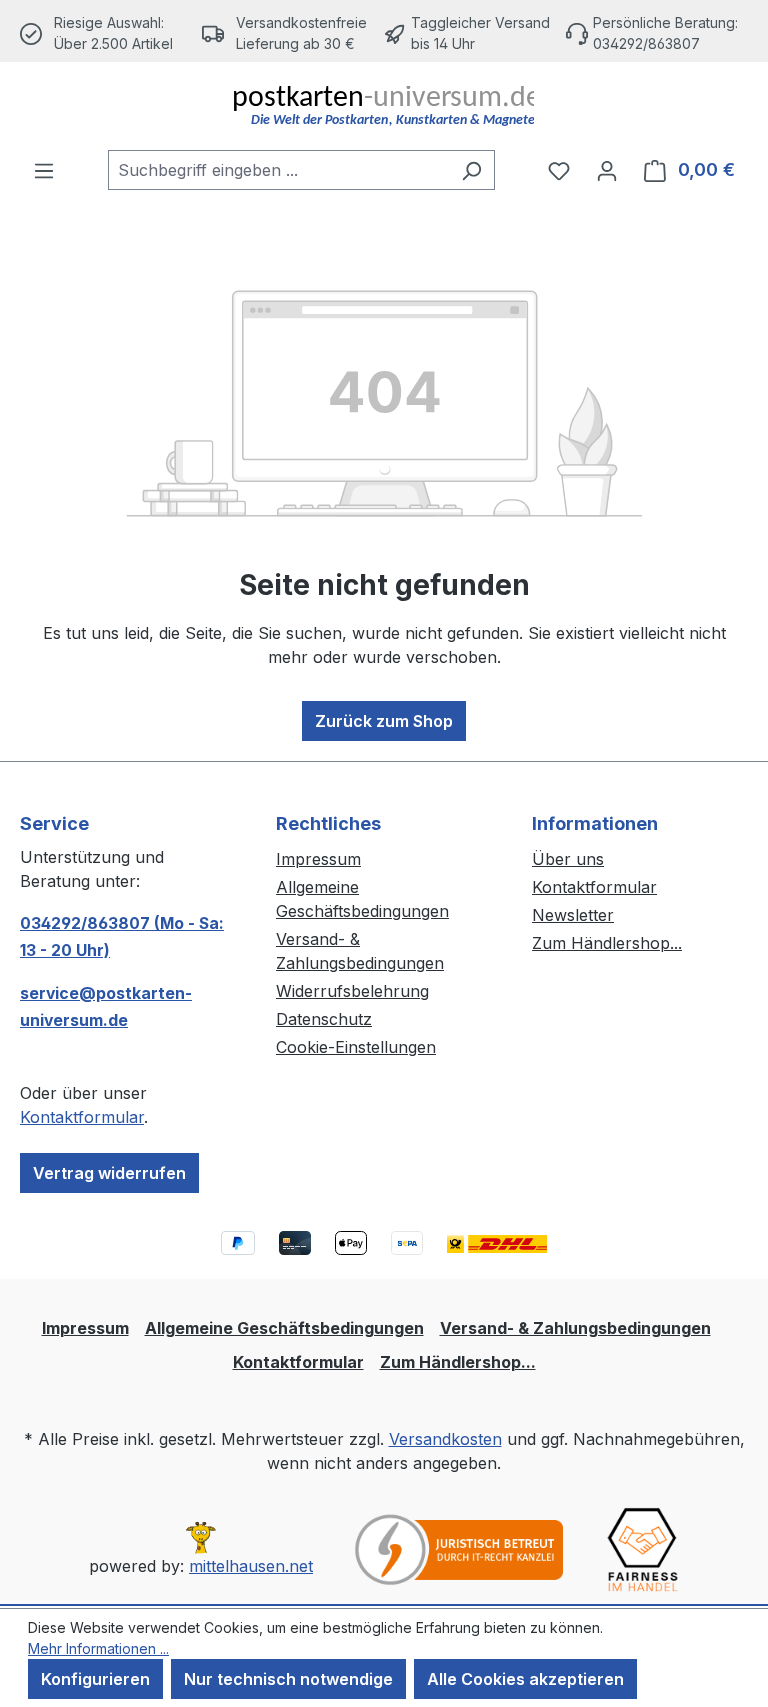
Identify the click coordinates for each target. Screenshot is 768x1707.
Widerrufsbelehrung (352, 991)
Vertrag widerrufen (109, 1173)
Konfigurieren (95, 1679)
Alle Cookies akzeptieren (525, 1679)
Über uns (568, 859)
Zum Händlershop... (607, 943)
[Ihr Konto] (607, 170)
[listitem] (293, 33)
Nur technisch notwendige (288, 1679)
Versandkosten (445, 1439)
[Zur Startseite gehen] (384, 106)
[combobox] (278, 170)
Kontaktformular (82, 1117)
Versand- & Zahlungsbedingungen (575, 1328)
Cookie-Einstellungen (356, 1047)
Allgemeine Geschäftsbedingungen (284, 1328)
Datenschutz (324, 1019)
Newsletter (573, 915)
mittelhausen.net (251, 1566)
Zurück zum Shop (384, 721)
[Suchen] (471, 170)
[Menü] (44, 170)
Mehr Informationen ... (98, 1648)
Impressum (318, 859)
